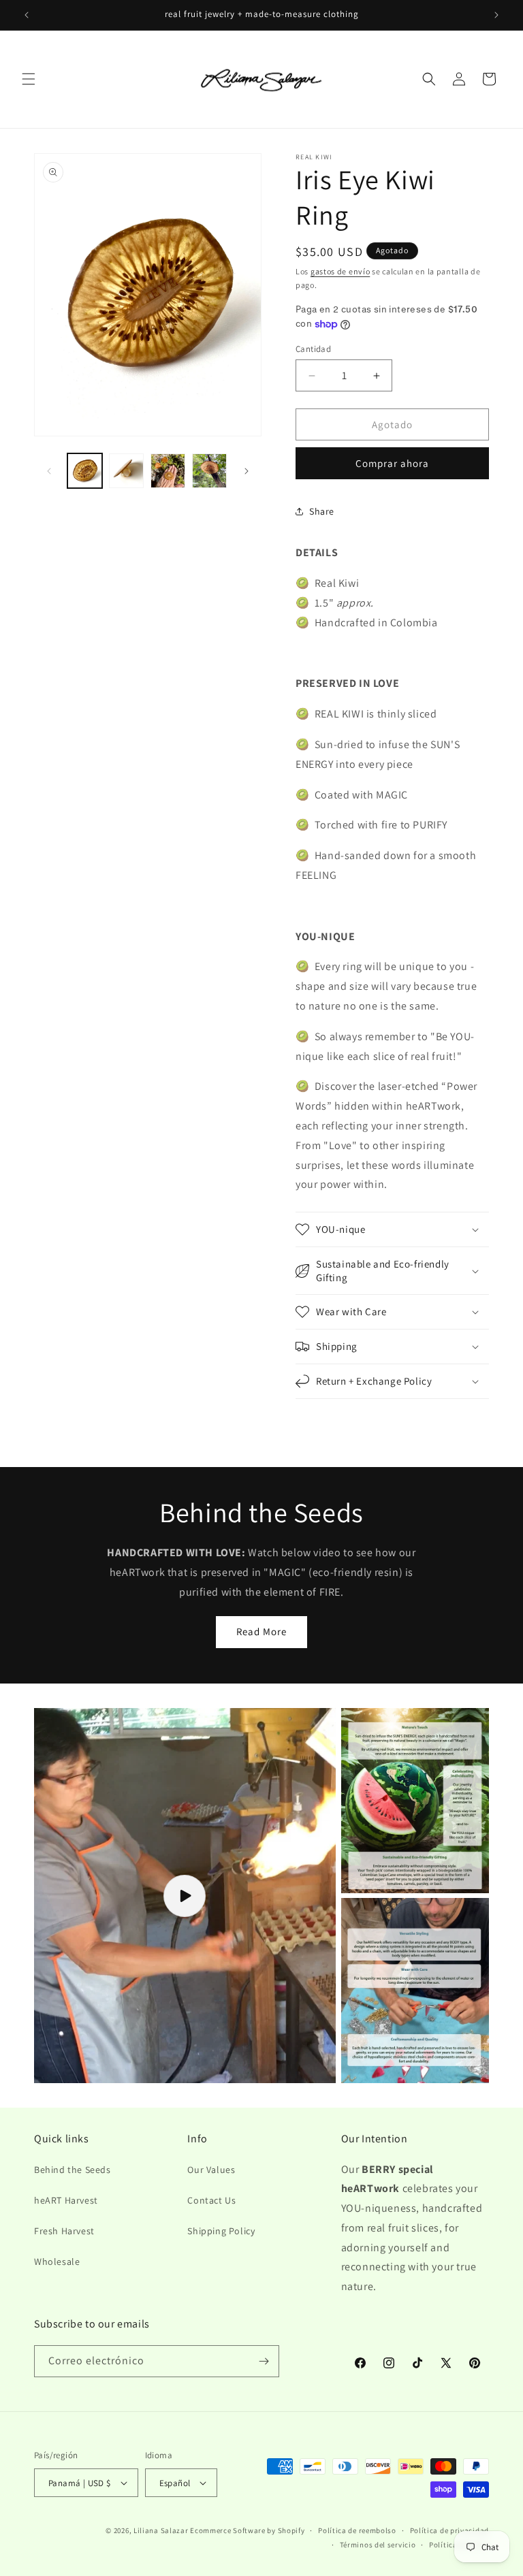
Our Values (211, 2170)
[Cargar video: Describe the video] (185, 1896)
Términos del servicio (378, 2545)
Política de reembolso (357, 2530)
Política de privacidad (449, 2530)
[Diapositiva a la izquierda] (49, 471)
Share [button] (322, 511)
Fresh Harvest (64, 2231)
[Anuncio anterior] (27, 15)
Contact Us (211, 2200)
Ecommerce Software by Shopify (247, 2530)
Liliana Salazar (161, 2530)
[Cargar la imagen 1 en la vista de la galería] (85, 471)
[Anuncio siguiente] (496, 15)
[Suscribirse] (264, 2361)
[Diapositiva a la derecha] (247, 471)
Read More (261, 1631)
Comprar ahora (392, 463)
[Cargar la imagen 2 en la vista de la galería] (126, 471)
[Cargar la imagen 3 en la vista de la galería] (168, 471)
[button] (29, 79)
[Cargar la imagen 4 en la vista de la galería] (209, 471)
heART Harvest (66, 2200)
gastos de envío (340, 271)
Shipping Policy (221, 2231)
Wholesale (57, 2261)
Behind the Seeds (73, 2170)
